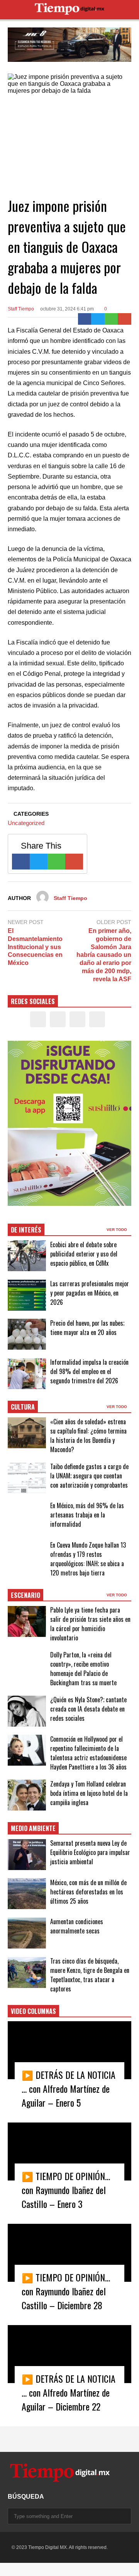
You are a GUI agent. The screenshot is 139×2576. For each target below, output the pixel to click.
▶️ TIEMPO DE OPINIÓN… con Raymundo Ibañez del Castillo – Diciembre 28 (66, 2291)
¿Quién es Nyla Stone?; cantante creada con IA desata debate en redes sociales (88, 1709)
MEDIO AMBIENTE (33, 1828)
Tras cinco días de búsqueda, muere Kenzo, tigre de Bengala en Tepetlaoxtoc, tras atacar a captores (90, 1975)
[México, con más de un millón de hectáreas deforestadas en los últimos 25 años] (27, 1894)
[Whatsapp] (111, 319)
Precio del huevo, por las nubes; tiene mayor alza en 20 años (87, 1328)
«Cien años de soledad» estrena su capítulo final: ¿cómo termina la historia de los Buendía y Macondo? (88, 1435)
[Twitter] (98, 319)
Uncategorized (26, 823)
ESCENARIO (25, 1595)
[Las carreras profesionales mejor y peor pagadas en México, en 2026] (27, 1295)
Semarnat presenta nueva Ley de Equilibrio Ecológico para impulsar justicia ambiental (90, 1852)
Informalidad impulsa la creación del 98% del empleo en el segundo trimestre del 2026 (89, 1371)
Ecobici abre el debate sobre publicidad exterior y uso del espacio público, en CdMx (84, 1254)
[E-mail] (125, 319)
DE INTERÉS (26, 1230)
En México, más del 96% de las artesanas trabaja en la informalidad (87, 1515)
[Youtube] (97, 1019)
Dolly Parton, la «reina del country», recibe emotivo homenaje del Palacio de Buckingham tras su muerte (83, 1669)
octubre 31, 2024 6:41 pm (67, 309)
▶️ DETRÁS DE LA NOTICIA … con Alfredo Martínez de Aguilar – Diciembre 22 (69, 2392)
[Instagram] (77, 1019)
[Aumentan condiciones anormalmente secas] (27, 1933)
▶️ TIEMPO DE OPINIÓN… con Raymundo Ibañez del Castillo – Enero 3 (66, 2190)
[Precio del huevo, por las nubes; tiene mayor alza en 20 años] (27, 1334)
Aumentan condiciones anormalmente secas (77, 1926)
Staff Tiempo (21, 309)
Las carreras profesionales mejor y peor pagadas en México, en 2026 (90, 1293)
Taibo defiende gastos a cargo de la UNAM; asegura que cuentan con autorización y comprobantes (89, 1476)
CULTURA (23, 1407)
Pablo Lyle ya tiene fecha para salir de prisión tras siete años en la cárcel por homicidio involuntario (90, 1624)
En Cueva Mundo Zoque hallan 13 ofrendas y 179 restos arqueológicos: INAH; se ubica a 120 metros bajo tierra (88, 1559)
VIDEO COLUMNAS (33, 2011)
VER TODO (117, 1230)
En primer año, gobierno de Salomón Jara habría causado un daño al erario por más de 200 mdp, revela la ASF (104, 955)
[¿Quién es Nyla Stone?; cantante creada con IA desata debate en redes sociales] (27, 1711)
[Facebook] (85, 319)
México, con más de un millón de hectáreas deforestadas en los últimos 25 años (88, 1892)
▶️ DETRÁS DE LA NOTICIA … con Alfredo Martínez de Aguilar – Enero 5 (69, 2088)
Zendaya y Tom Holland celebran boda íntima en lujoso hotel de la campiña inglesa (89, 1793)
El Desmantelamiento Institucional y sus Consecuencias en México (35, 947)
